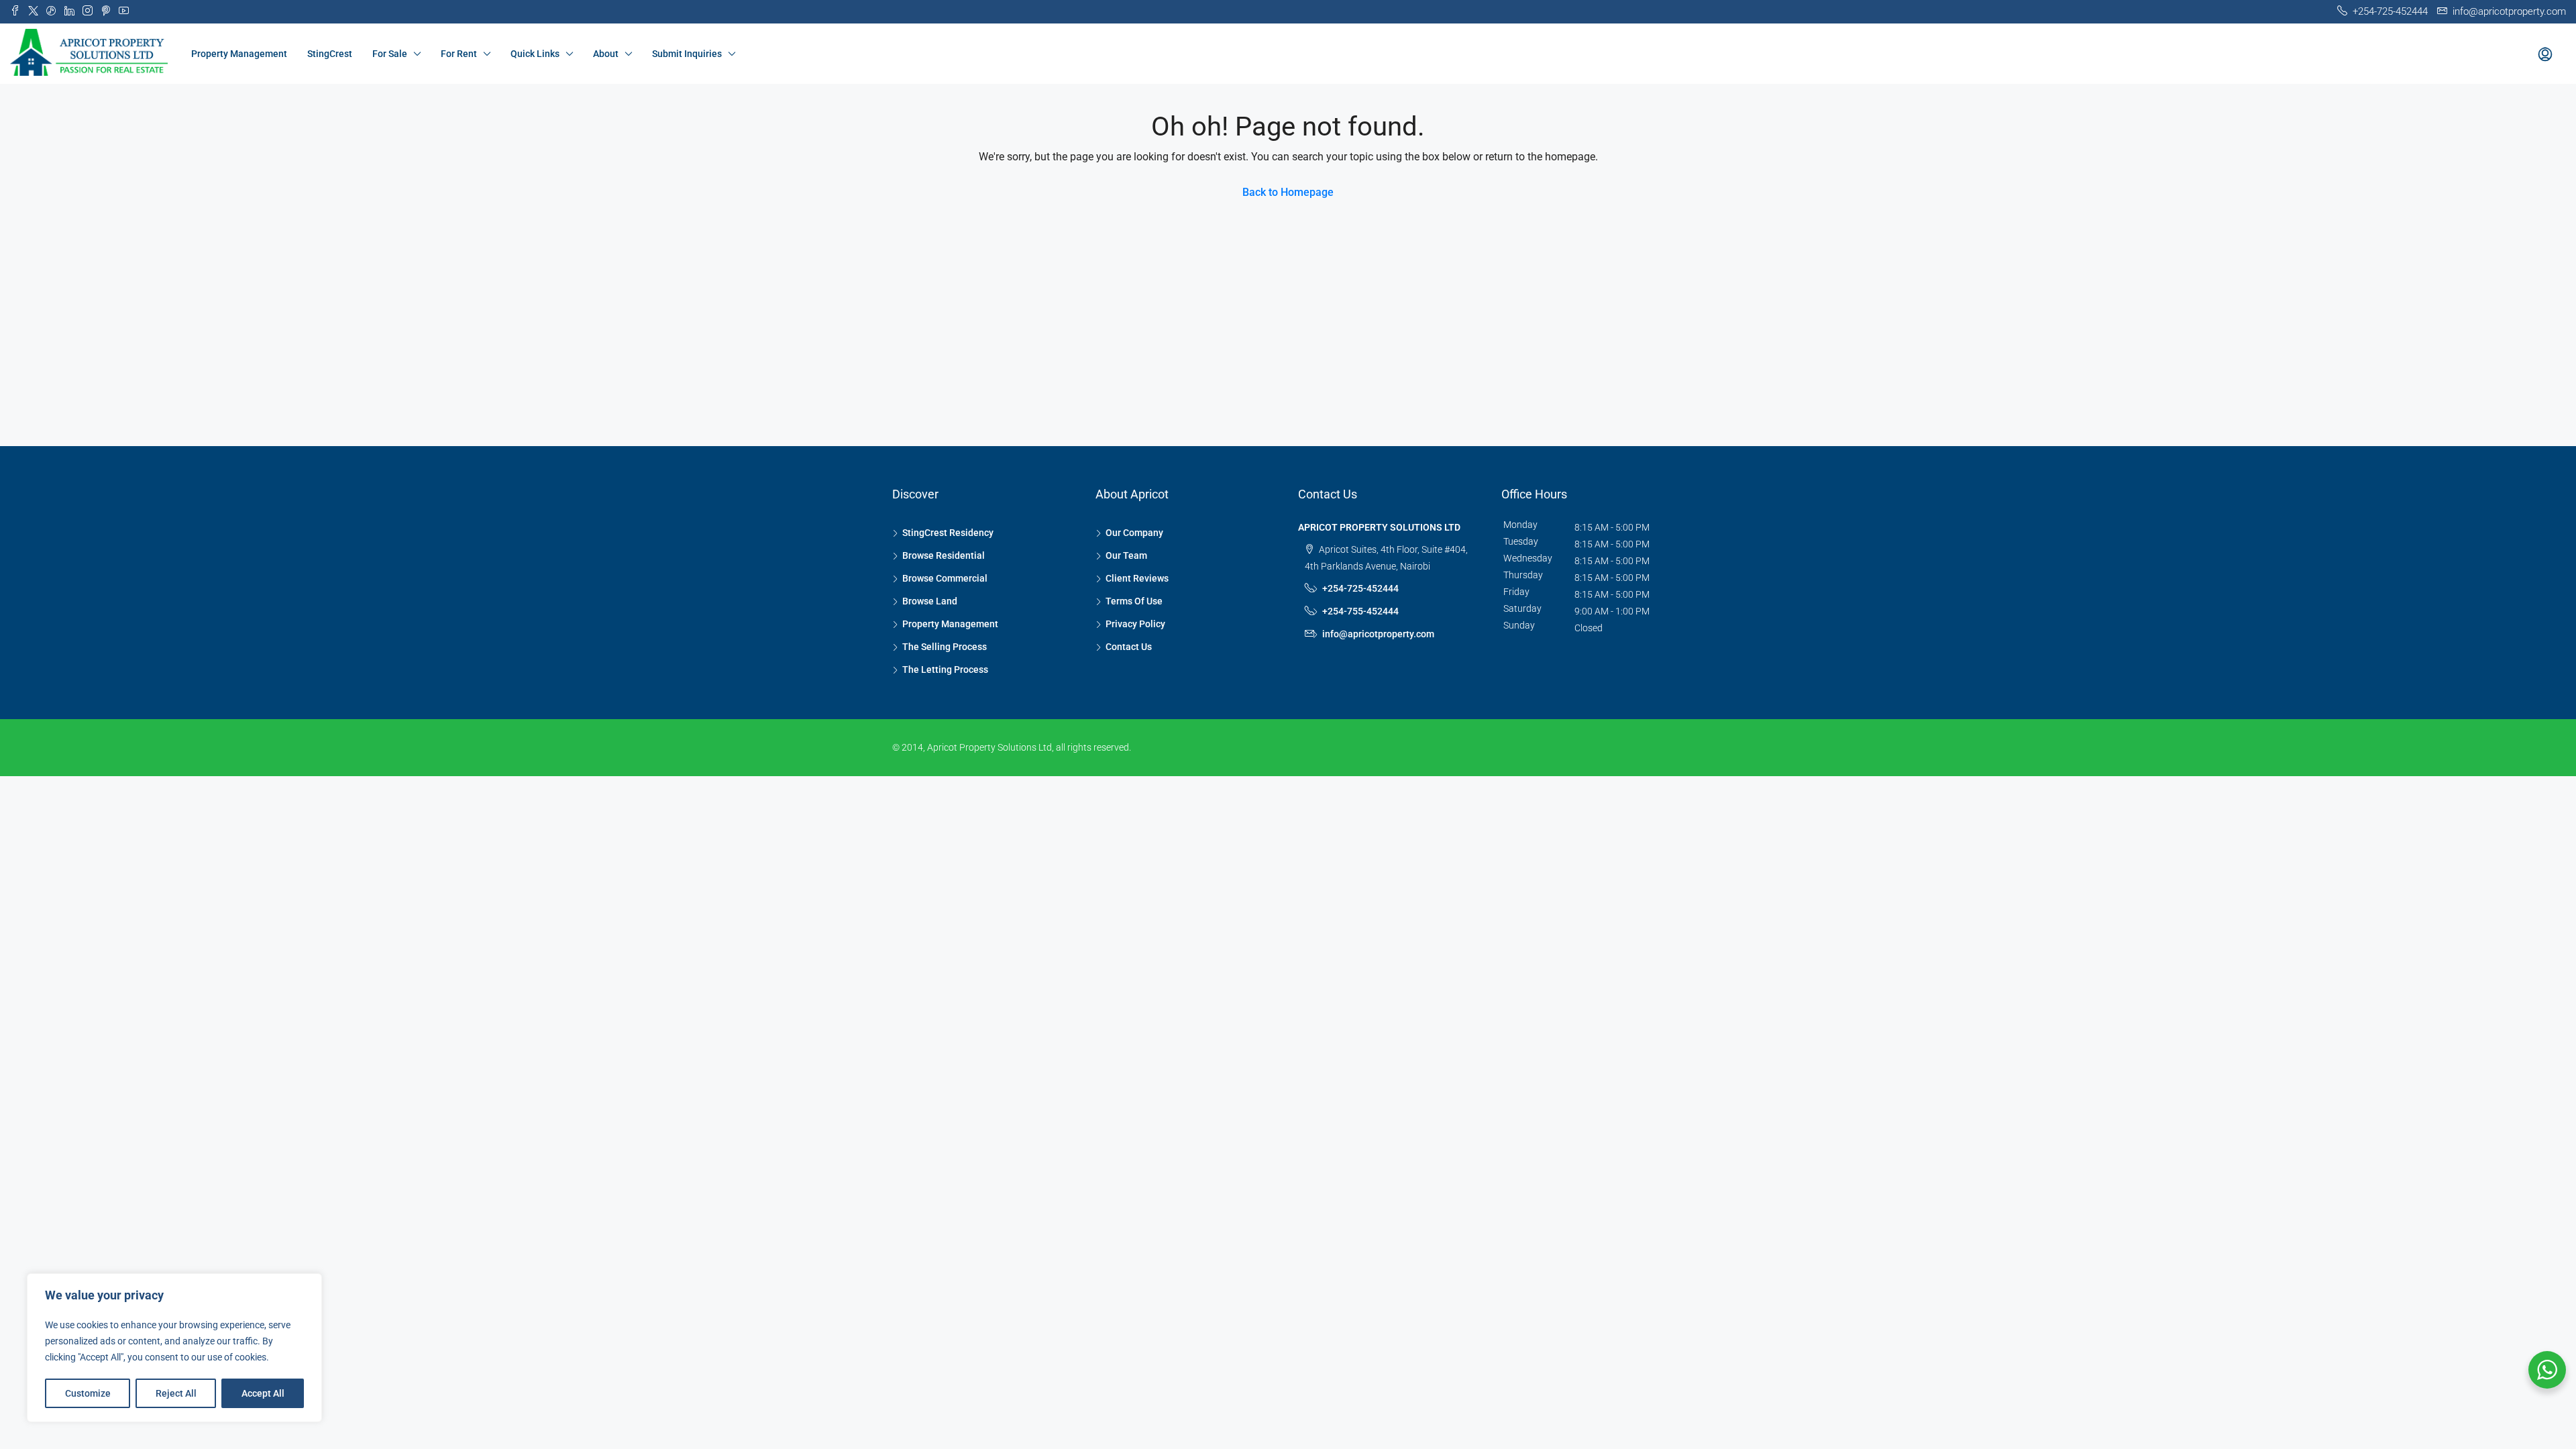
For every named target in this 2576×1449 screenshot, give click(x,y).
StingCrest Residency (948, 533)
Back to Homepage (1288, 192)
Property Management (239, 54)
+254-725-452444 (1360, 588)
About (606, 54)
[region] (174, 1348)
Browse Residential (944, 555)
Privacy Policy (1135, 624)
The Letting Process (945, 669)
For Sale (390, 54)
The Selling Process (945, 647)
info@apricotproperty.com (1378, 634)
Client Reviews (1137, 578)
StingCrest (330, 54)
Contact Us (1129, 647)
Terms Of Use (1134, 601)
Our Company (1134, 533)
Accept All (263, 1393)
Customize (88, 1393)
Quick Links (535, 54)
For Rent (459, 54)
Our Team (1126, 555)
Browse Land (930, 601)
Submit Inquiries (687, 54)
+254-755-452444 (1360, 611)
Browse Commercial (945, 578)
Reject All (176, 1393)
